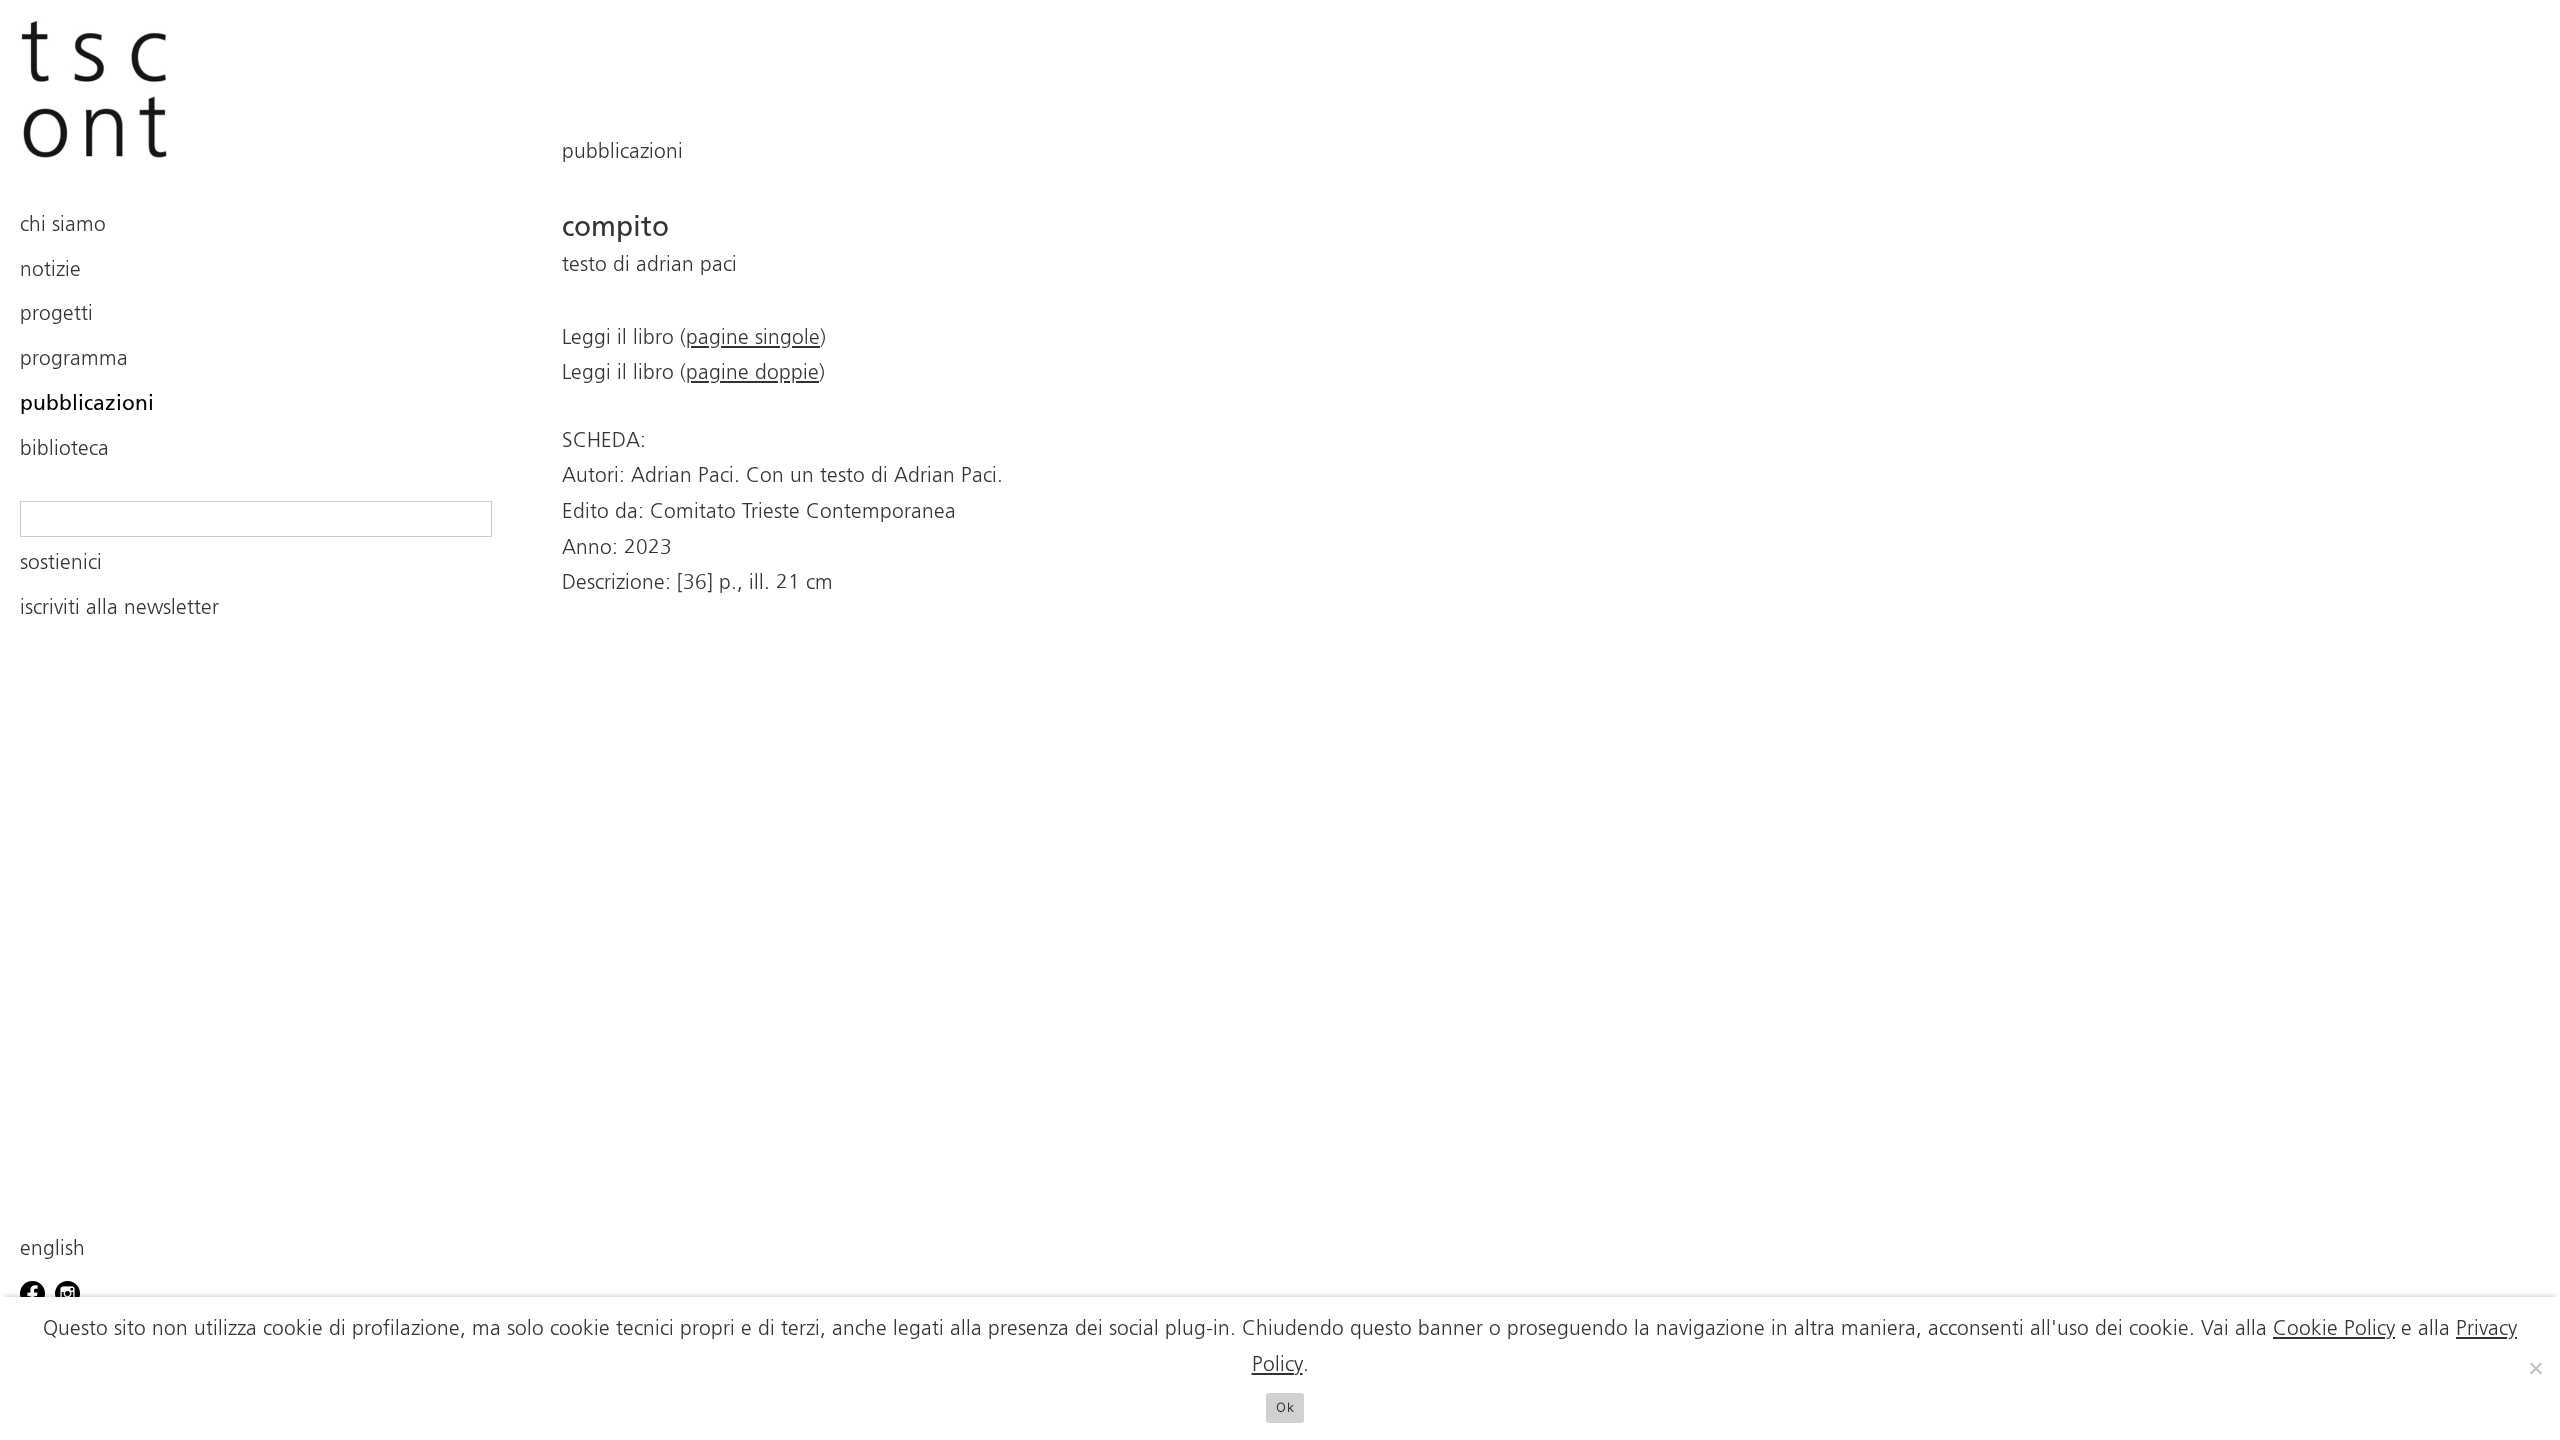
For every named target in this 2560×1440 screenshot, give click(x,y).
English (52, 1249)
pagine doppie (752, 373)
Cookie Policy (2334, 1329)
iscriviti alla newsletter (119, 608)
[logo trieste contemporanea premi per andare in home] (256, 89)
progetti (56, 314)
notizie (50, 270)
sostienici (61, 563)
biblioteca (64, 449)
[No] (2535, 1368)
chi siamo (63, 225)
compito (615, 228)
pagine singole (753, 338)
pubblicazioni (87, 404)
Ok (1285, 1407)
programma (74, 359)
